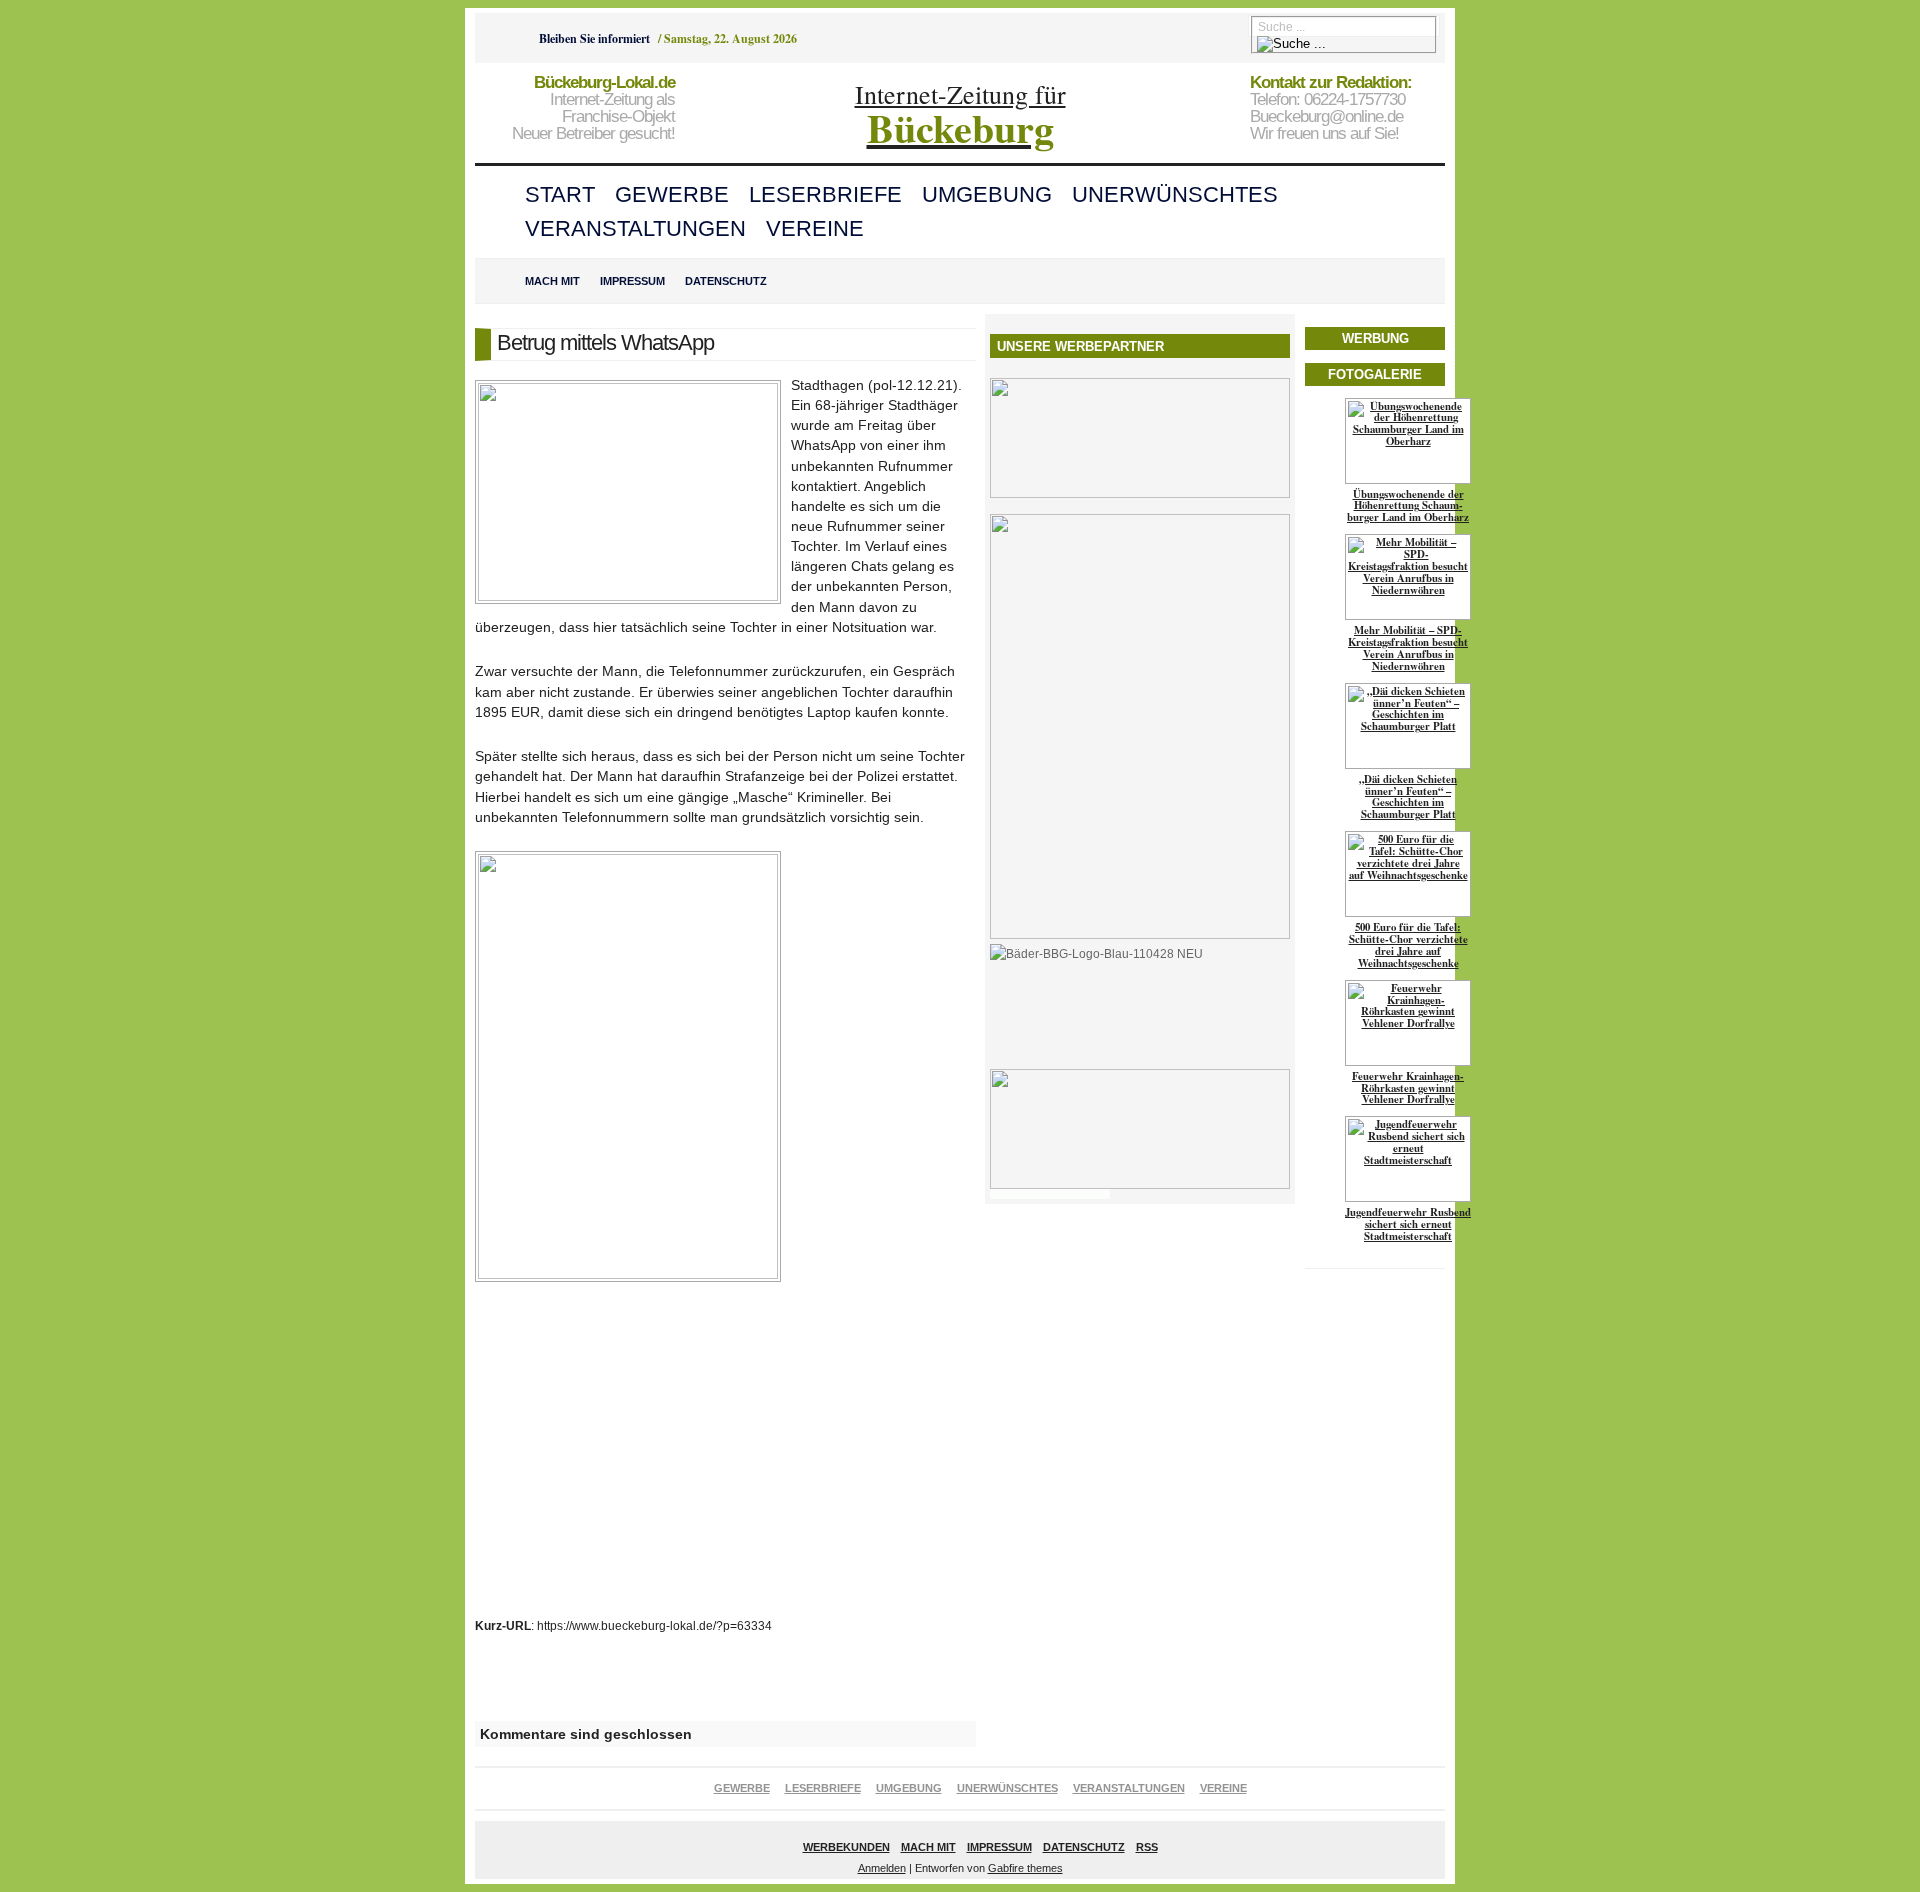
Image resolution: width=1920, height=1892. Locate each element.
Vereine (815, 228)
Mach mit (552, 281)
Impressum (632, 281)
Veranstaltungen (635, 228)
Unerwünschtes (1175, 194)
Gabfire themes (1025, 1868)
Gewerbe (672, 194)
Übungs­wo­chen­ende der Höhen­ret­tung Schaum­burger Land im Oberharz (1408, 506)
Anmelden (882, 1868)
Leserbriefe (825, 194)
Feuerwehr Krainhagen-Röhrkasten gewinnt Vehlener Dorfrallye (1408, 1088)
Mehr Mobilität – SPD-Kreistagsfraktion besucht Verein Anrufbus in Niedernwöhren (1408, 648)
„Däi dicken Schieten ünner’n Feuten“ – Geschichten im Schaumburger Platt (1408, 797)
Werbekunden (846, 1847)
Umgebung (987, 194)
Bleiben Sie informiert (594, 38)
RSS (1147, 1847)
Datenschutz (726, 281)
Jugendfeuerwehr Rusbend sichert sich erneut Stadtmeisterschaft (1408, 1224)
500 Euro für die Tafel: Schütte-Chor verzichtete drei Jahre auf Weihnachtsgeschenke (1408, 945)
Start (560, 194)
